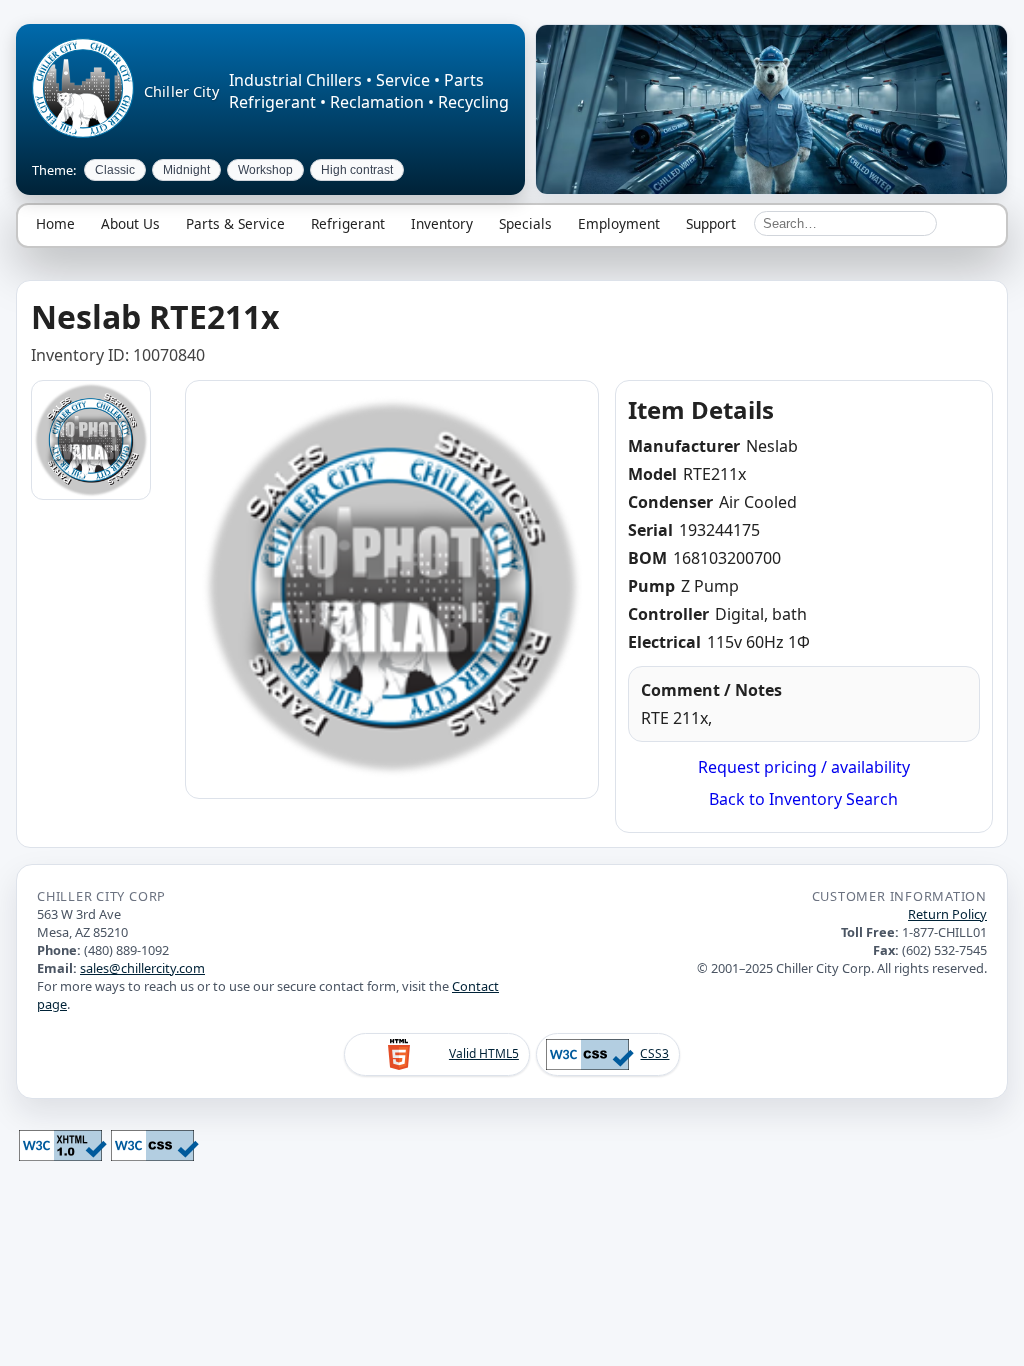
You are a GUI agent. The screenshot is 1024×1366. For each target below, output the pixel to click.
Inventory (442, 223)
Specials (525, 223)
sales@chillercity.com (142, 968)
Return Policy (947, 914)
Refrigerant (348, 223)
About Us (130, 223)
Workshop (265, 170)
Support (711, 223)
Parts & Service (235, 223)
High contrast (357, 170)
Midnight (186, 170)
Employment (619, 223)
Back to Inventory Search (803, 799)
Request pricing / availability (804, 767)
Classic (115, 170)
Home (55, 223)
